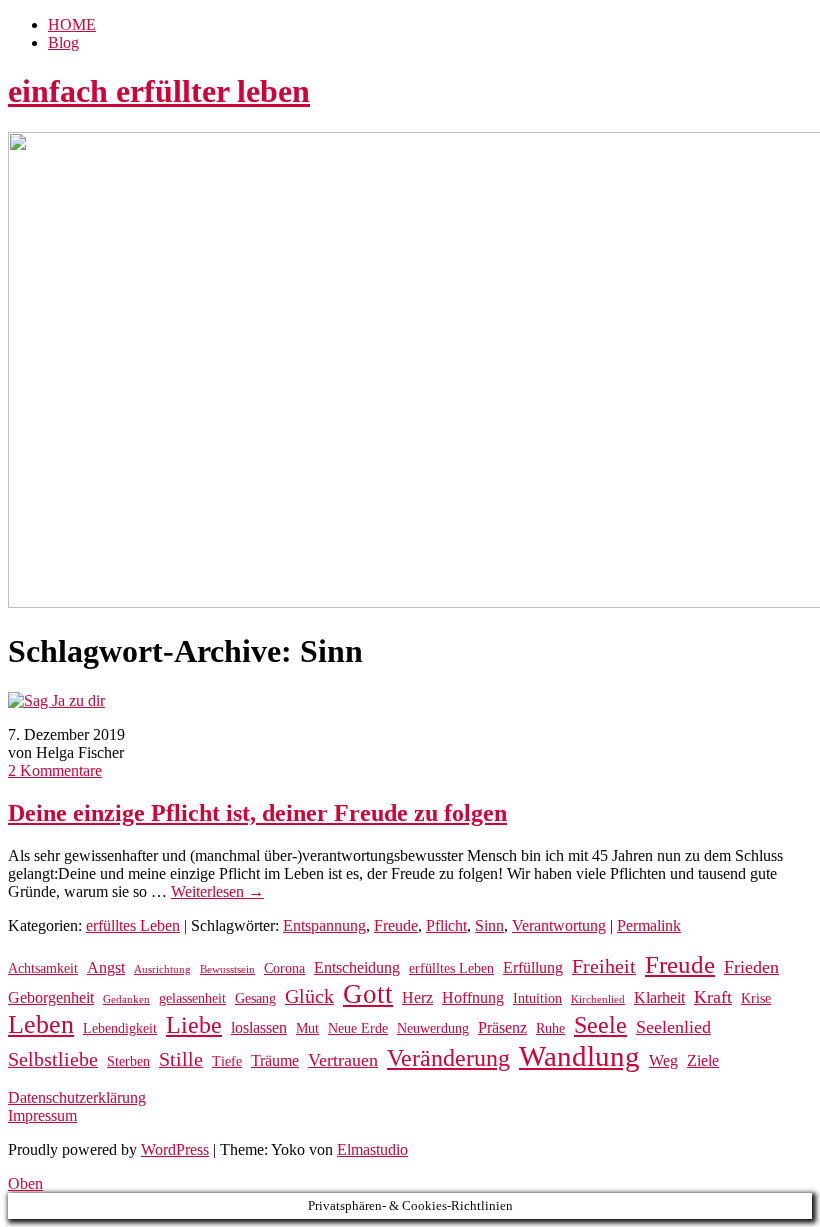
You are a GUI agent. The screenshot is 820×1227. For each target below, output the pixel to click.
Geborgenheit (51, 997)
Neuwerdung (433, 1028)
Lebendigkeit (120, 1028)
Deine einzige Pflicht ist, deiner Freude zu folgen (257, 813)
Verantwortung (559, 925)
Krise (756, 998)
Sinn (489, 925)
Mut (307, 1028)
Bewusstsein (227, 969)
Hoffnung (473, 997)
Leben (41, 1024)
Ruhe (550, 1028)
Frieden (751, 967)
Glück (309, 996)
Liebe (194, 1025)
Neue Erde (358, 1028)
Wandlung (579, 1056)
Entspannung (324, 925)
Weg (663, 1060)
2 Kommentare (55, 770)
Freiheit (604, 966)
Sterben (128, 1061)
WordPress (175, 1149)
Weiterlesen (217, 891)
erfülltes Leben (133, 925)
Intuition (537, 998)
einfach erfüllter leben (159, 91)
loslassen (259, 1027)
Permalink (649, 925)
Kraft (713, 997)
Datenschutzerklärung (77, 1097)
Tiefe (227, 1061)
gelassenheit (192, 998)
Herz (417, 997)
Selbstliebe (53, 1059)
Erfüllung (533, 967)
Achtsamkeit (43, 968)
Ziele (703, 1060)
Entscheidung (357, 967)
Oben (25, 1183)
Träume (275, 1060)
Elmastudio (372, 1149)
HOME (72, 24)
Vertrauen (343, 1060)
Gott (368, 994)
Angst (106, 967)
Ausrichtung (162, 969)
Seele (600, 1025)
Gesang (255, 998)
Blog (63, 42)
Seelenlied (673, 1027)
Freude (396, 925)
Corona (284, 968)
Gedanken (126, 999)
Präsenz (502, 1027)
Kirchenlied (598, 999)
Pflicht (446, 925)
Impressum (42, 1115)
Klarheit (659, 997)
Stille (181, 1059)
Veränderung (448, 1058)
